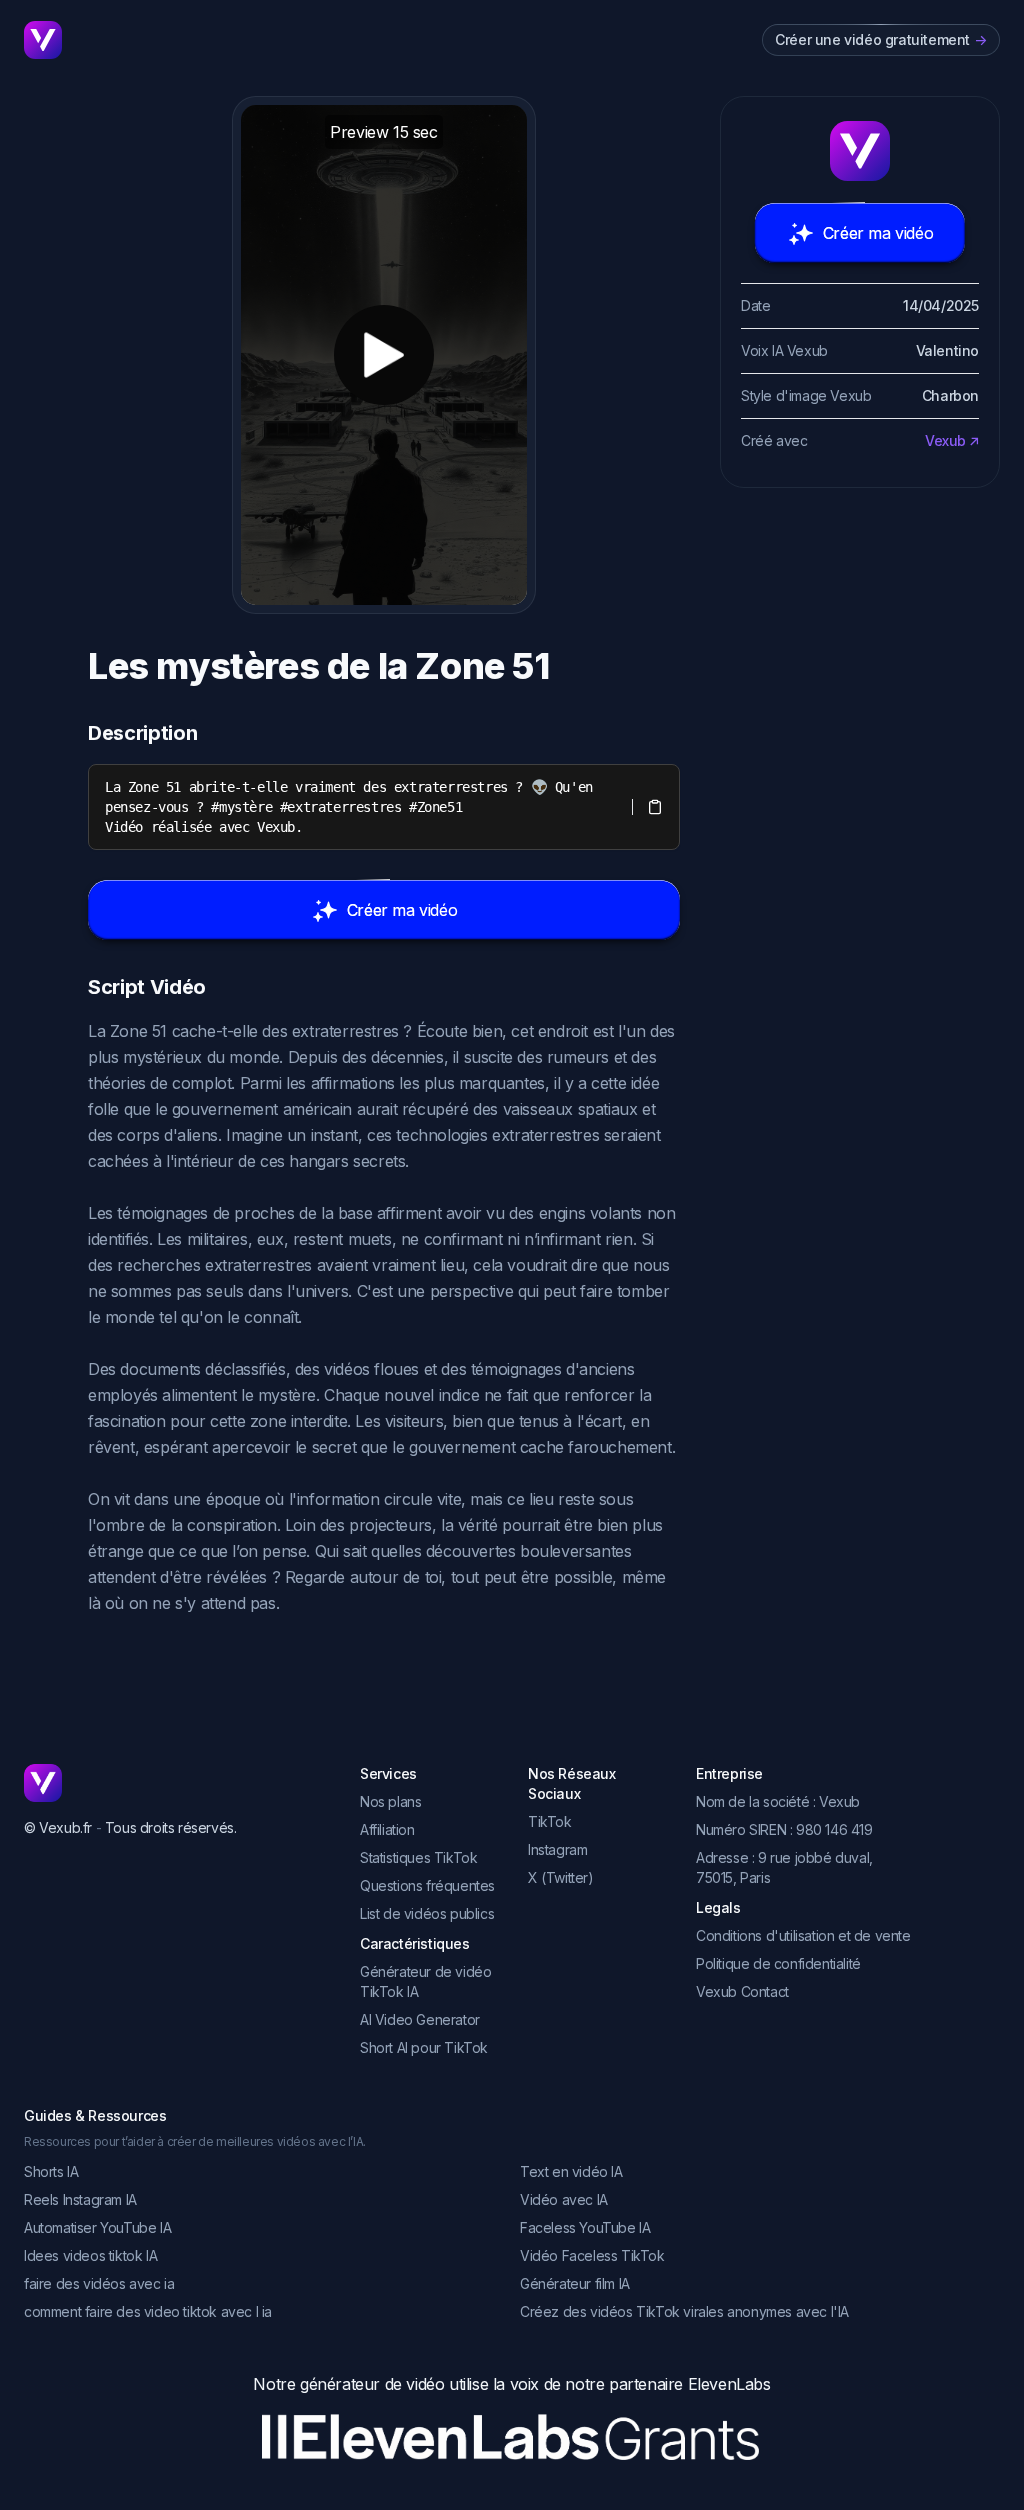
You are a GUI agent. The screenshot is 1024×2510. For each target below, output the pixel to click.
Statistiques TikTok (418, 1857)
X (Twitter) (561, 1877)
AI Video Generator (420, 2019)
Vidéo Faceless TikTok (592, 2255)
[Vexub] (176, 1783)
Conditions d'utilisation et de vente (803, 1935)
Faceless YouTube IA (585, 2227)
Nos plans (390, 1801)
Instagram (557, 1849)
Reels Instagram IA (80, 2199)
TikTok (550, 1821)
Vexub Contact (742, 1991)
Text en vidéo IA (571, 2171)
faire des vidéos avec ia (99, 2283)
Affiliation (387, 1829)
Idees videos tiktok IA (90, 2255)
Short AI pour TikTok (424, 2047)
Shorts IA (51, 2171)
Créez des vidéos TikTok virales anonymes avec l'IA (684, 2311)
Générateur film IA (575, 2283)
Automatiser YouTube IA (97, 2227)
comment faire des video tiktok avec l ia (148, 2311)
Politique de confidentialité (778, 1963)
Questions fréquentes (427, 1885)
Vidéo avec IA (564, 2199)
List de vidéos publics (427, 1913)
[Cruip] (43, 40)
